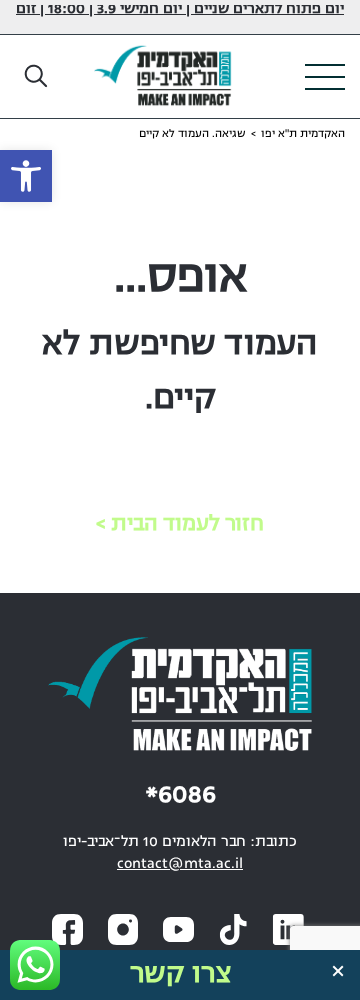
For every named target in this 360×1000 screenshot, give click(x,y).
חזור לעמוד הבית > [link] (180, 524)
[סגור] (338, 971)
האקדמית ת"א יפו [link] (303, 134)
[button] (37, 77)
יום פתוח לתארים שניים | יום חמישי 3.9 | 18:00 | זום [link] (180, 9)
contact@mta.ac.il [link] (180, 864)
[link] (26, 176)
